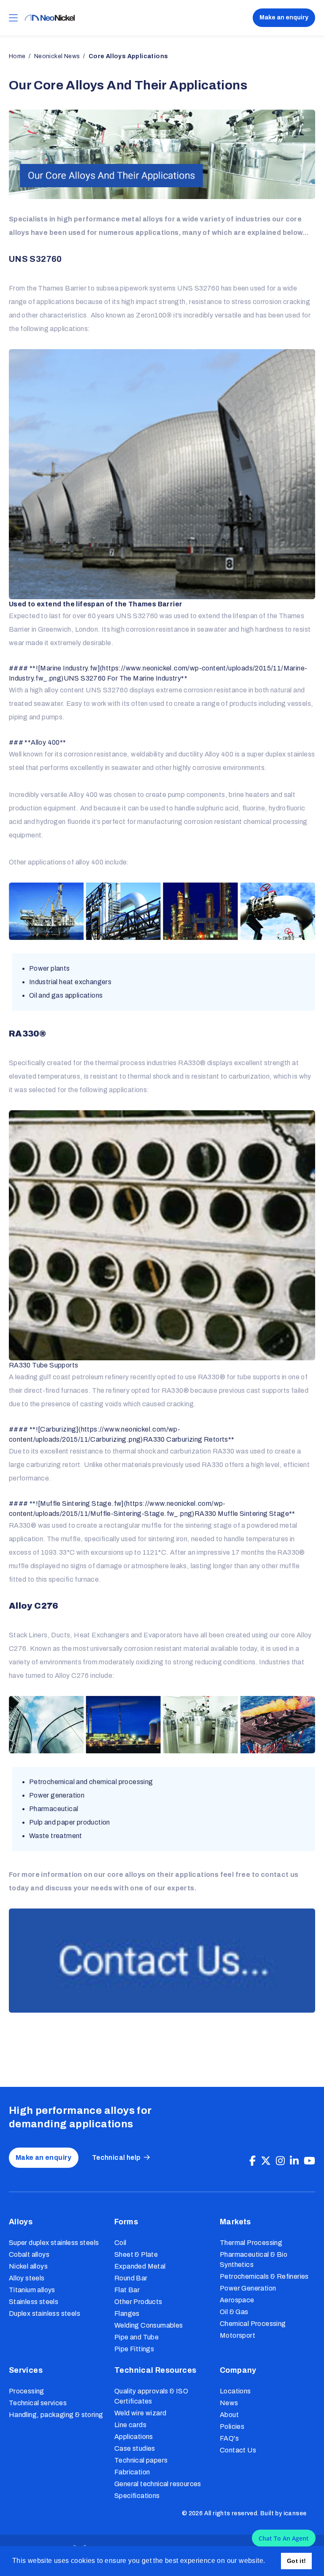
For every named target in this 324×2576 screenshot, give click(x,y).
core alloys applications (128, 56)
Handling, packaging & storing (56, 2415)
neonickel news (57, 56)
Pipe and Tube (136, 2337)
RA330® (192, 1063)
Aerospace (237, 2300)
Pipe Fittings (134, 2349)
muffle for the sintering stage (187, 1525)
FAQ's (229, 2438)
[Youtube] (309, 2161)
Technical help (116, 2157)
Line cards (130, 2425)
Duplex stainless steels (45, 2314)
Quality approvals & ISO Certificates (151, 2396)
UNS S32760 (198, 288)
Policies (232, 2427)
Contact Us (238, 2450)
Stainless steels (34, 2302)
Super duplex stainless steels (54, 2243)
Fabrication (132, 2472)
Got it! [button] (297, 2561)
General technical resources (158, 2484)
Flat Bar (127, 2290)
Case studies (135, 2448)
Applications (134, 2437)
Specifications (137, 2496)
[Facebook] (252, 2161)
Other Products (138, 2302)
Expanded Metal (140, 2266)
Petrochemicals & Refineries (264, 2276)
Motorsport (238, 2335)
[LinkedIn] (294, 2161)
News (229, 2403)
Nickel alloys (28, 2266)
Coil (120, 2243)
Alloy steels (27, 2278)
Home (17, 56)
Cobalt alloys (29, 2254)
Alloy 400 (219, 754)
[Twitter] (266, 2161)
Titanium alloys (32, 2290)
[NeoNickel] (50, 18)
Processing (27, 2391)
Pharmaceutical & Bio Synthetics (254, 2260)
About (229, 2415)
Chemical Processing (253, 2324)
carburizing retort (53, 1465)
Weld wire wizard (140, 2413)
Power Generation (248, 2288)
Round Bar (131, 2278)
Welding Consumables (149, 2325)
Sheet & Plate (136, 2254)
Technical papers (141, 2460)
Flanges (127, 2314)
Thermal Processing (251, 2243)
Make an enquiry (284, 17)
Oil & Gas (234, 2312)
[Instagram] (280, 2161)
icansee (295, 2513)
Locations (235, 2391)
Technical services (38, 2403)
